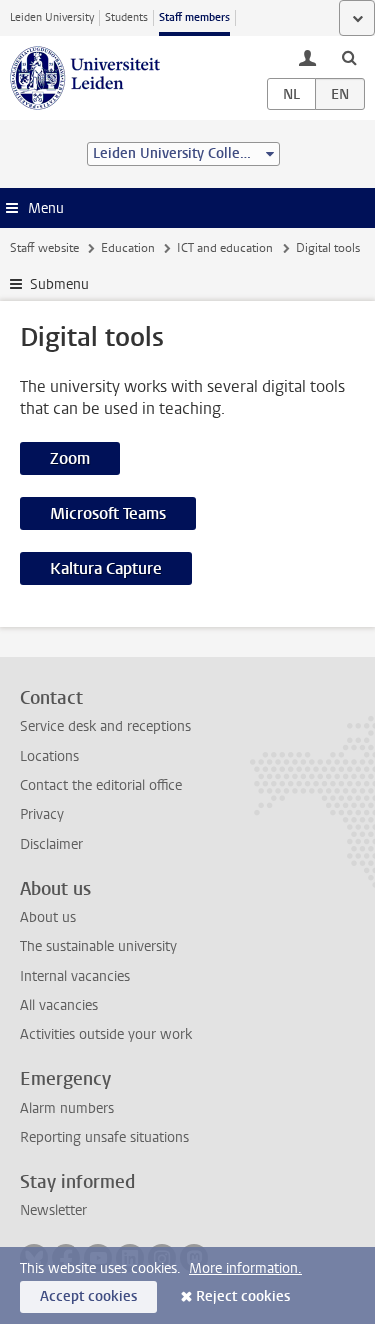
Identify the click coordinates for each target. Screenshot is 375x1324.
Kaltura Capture (106, 568)
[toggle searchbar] (349, 57)
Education (128, 248)
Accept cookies (88, 1296)
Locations (49, 756)
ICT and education (225, 248)
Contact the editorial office (101, 785)
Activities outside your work (106, 1034)
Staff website (44, 248)
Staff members (194, 17)
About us (48, 917)
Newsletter (53, 1210)
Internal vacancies (75, 976)
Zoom (70, 458)
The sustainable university (98, 946)
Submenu (59, 284)
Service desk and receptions (105, 726)
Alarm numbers (67, 1108)
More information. (245, 1268)
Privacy (42, 814)
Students (126, 17)
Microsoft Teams (108, 513)
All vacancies (59, 1005)
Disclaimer (51, 844)
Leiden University (52, 17)
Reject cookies (243, 1296)
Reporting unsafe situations (104, 1137)
